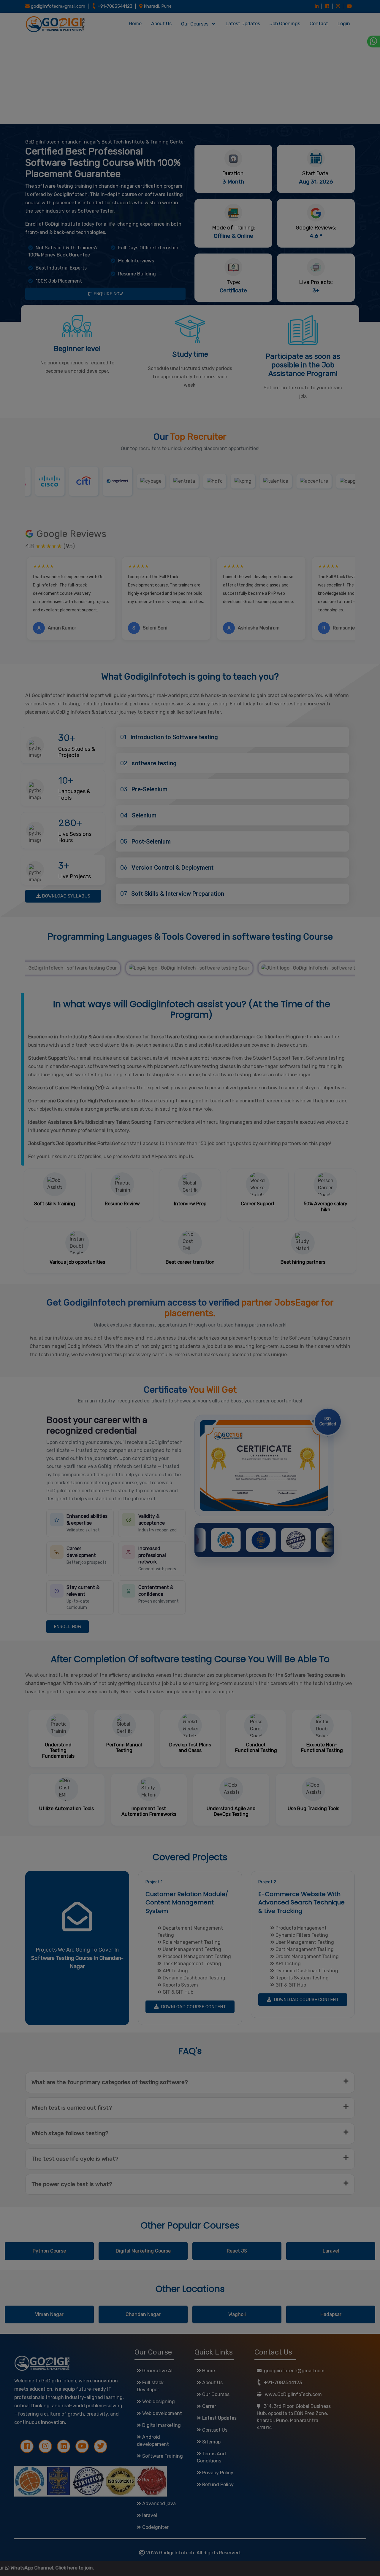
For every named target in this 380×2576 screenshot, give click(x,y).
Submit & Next (194, 133)
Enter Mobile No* (140, 61)
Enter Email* (135, 86)
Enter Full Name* (140, 35)
